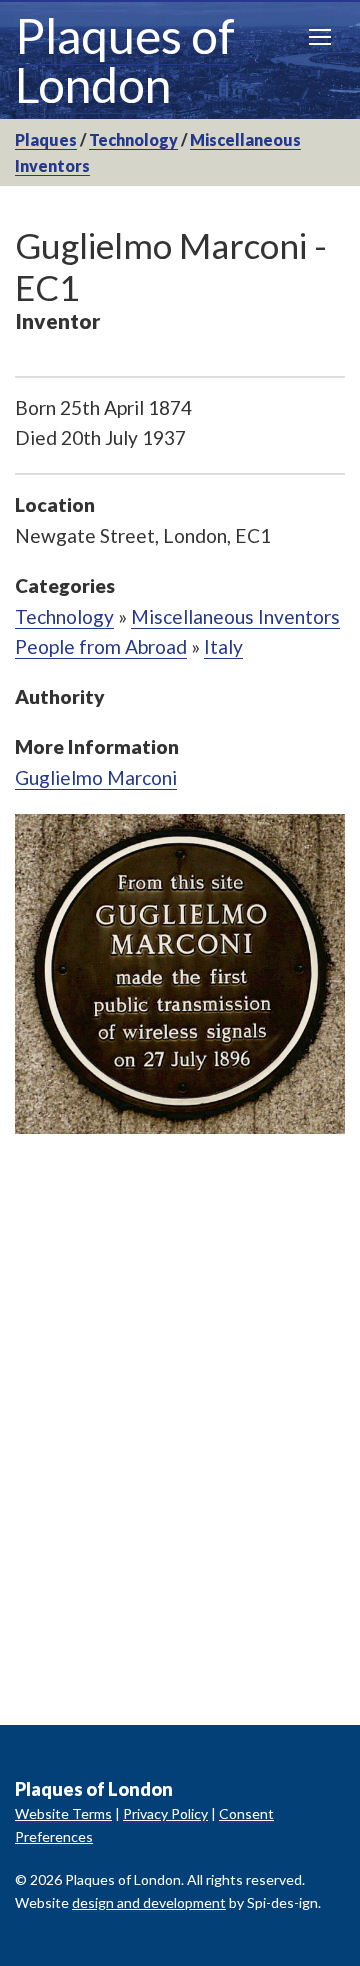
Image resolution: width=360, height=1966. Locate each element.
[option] (180, 974)
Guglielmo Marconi (96, 777)
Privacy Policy (165, 1813)
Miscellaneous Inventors (235, 616)
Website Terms (63, 1813)
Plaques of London (125, 60)
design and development (149, 1902)
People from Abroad (101, 646)
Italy (223, 646)
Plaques (46, 139)
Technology (133, 139)
